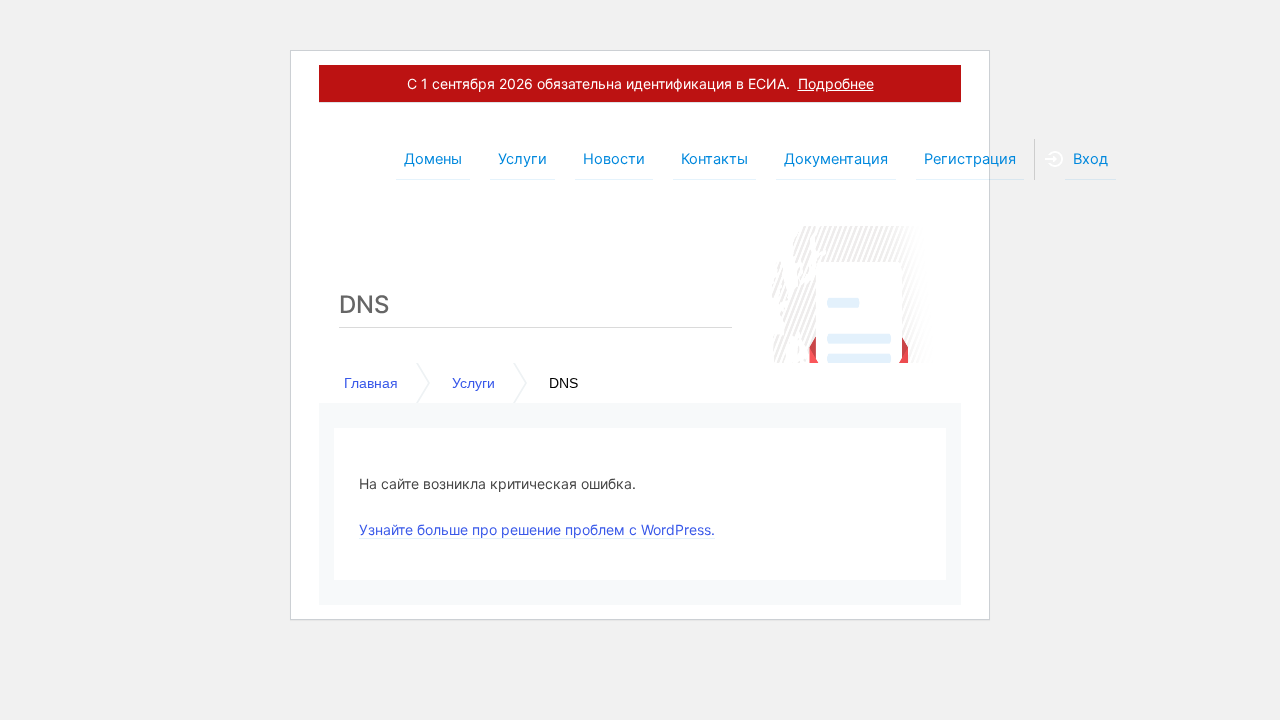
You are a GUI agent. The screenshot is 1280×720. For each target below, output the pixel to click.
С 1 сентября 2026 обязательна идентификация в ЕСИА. (640, 83)
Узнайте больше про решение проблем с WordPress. (537, 529)
